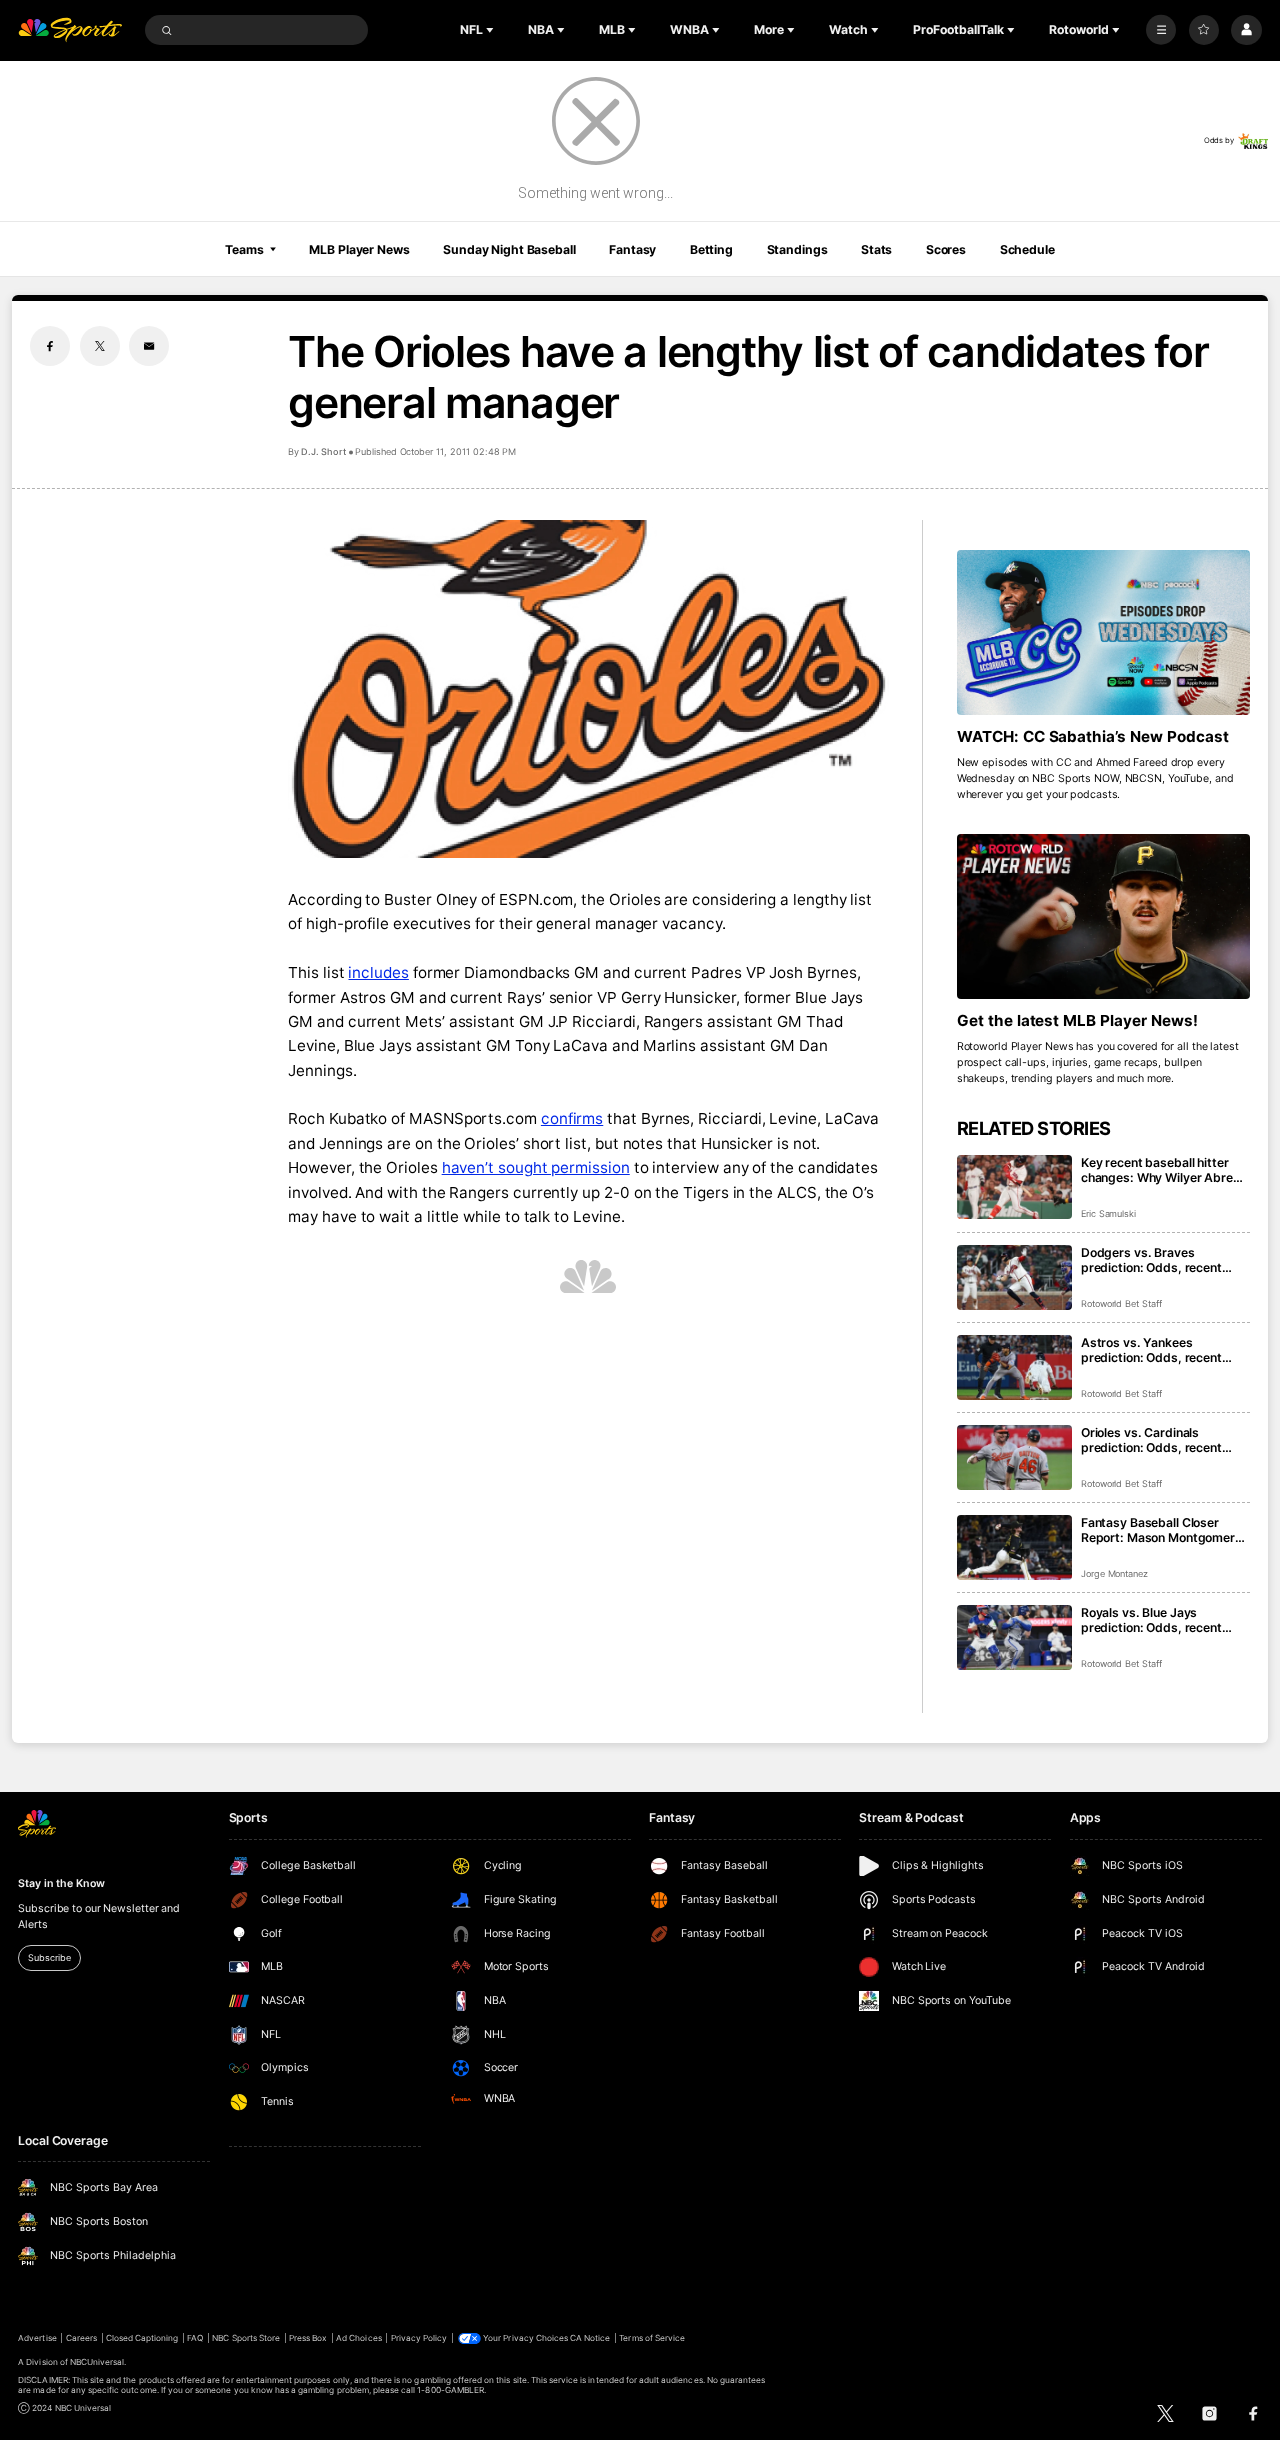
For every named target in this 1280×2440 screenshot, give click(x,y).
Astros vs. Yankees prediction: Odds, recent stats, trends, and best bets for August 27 (1162, 1350)
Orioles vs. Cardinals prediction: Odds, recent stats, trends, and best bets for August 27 (1162, 1440)
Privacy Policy (419, 2338)
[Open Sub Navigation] (492, 30)
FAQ (195, 2338)
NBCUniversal (97, 2362)
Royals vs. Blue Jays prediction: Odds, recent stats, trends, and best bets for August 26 (1162, 1620)
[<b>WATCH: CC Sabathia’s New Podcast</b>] (1103, 632)
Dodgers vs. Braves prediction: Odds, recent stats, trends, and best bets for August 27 (1162, 1260)
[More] (1161, 30)
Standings (797, 249)
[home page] (70, 30)
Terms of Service (652, 2338)
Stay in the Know (61, 1883)
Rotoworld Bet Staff (1121, 1303)
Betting (711, 249)
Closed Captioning (142, 2338)
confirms (572, 1118)
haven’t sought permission (536, 1167)
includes (378, 972)
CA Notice (590, 2338)
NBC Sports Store (246, 2338)
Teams (244, 249)
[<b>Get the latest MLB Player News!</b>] (1103, 916)
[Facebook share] (50, 346)
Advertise (37, 2338)
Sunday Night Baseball (509, 249)
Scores (946, 249)
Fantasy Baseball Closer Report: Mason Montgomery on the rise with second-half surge (1161, 1530)
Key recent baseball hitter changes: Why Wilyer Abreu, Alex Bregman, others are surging (1162, 1170)
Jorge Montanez (1114, 1573)
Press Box (308, 2338)
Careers (81, 2338)
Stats (876, 249)
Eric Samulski (1108, 1213)
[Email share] (149, 346)
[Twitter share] (100, 346)
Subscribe (49, 1957)
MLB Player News (359, 249)
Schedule (1027, 249)
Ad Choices (358, 2338)
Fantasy (632, 249)
